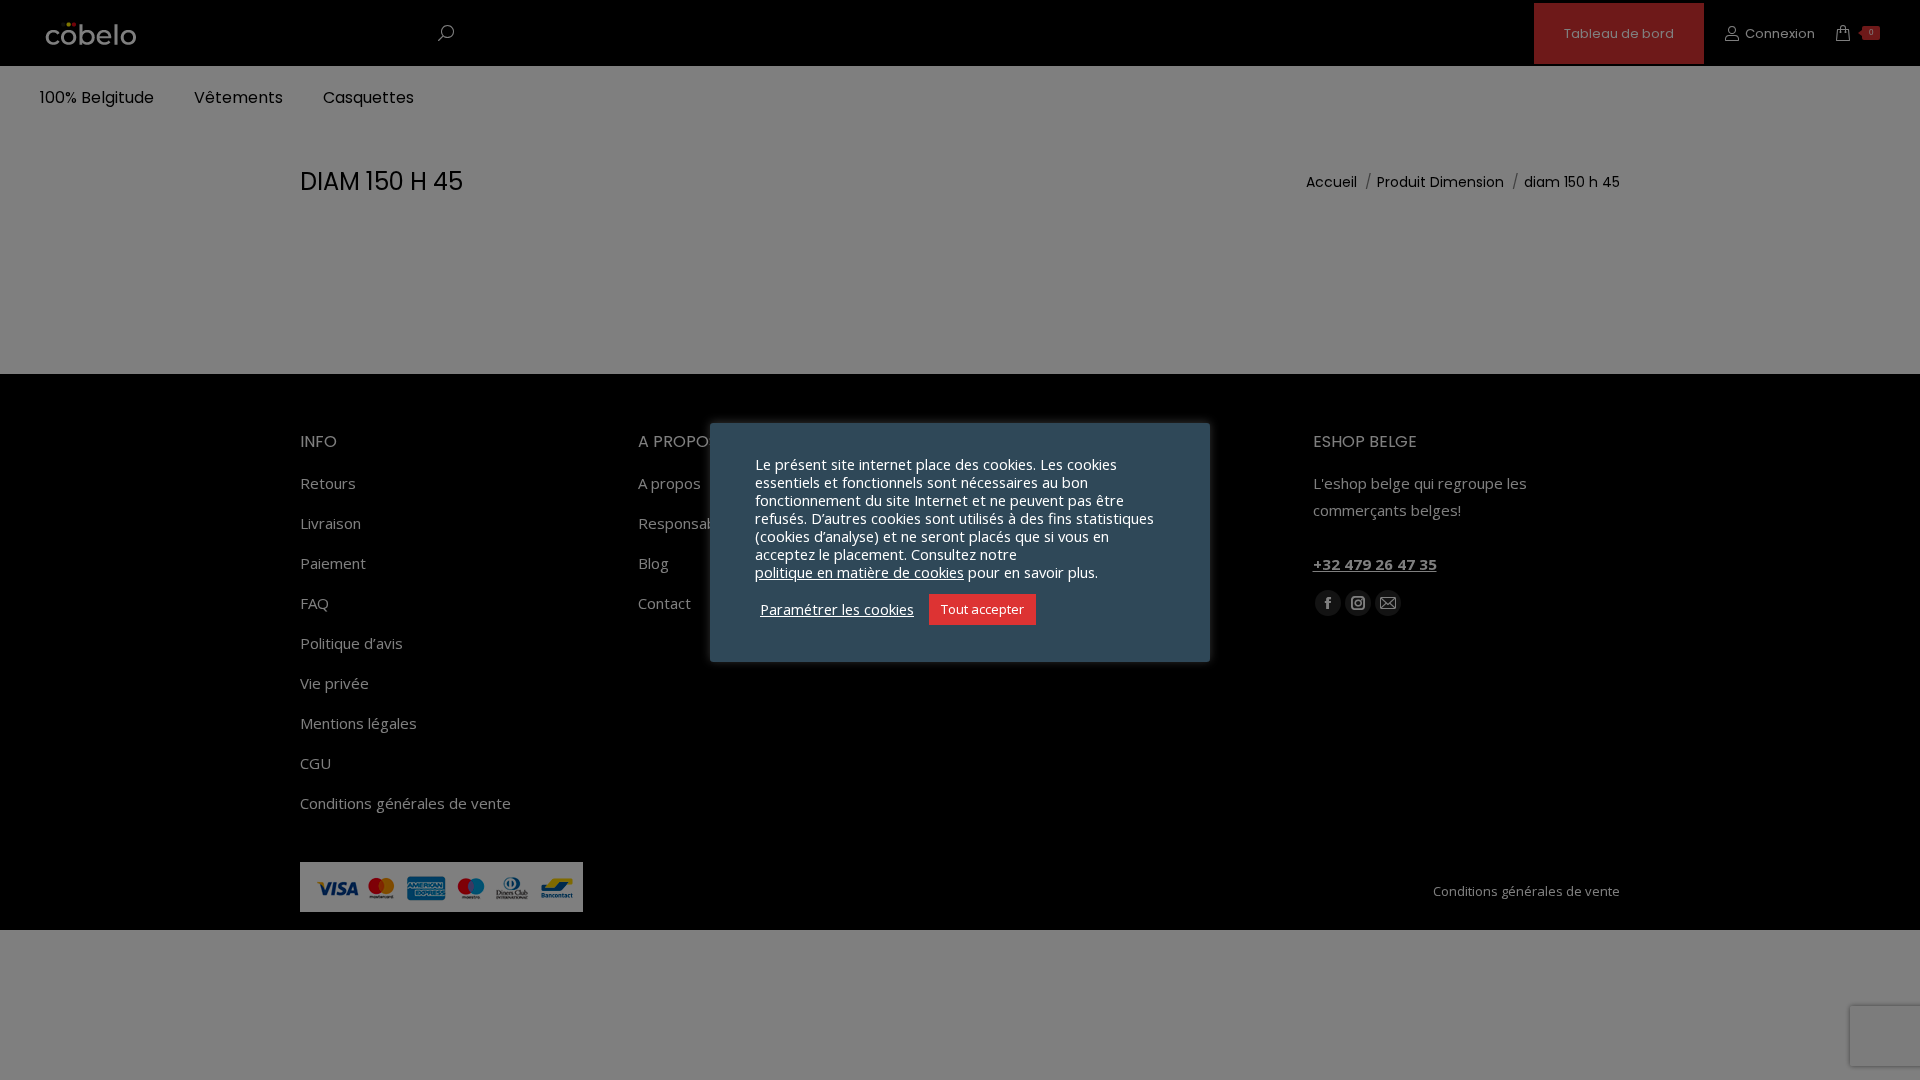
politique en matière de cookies (859, 572)
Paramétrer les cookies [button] (837, 609)
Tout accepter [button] (982, 609)
